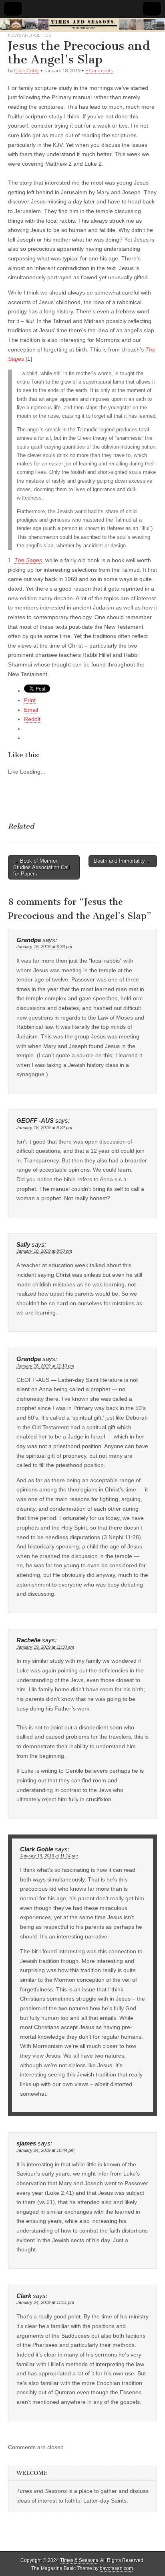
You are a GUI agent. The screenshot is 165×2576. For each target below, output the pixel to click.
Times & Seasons (79, 2560)
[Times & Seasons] (82, 25)
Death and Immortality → (123, 861)
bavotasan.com (116, 2568)
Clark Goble (27, 70)
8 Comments (99, 70)
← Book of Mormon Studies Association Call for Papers (41, 867)
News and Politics (29, 35)
